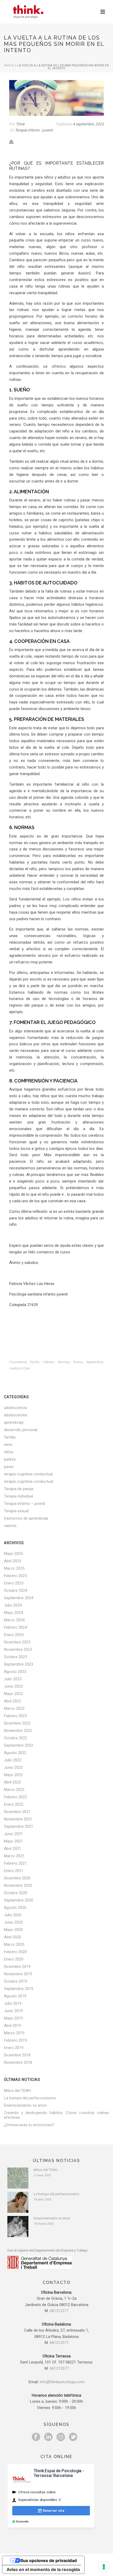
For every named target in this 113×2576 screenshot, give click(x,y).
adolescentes (16, 1415)
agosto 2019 (15, 1996)
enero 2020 (14, 1959)
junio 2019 (13, 2011)
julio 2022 (13, 1760)
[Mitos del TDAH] (18, 2178)
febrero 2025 (15, 1576)
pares (9, 1467)
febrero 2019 (15, 2040)
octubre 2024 (16, 1590)
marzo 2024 (14, 1620)
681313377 (59, 2311)
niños (9, 1452)
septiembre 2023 (19, 1664)
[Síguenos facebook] (36, 2437)
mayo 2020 (13, 1930)
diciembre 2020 (17, 1878)
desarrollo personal (21, 1430)
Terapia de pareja (19, 1489)
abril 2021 (12, 1849)
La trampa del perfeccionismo (30, 2098)
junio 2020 (13, 1922)
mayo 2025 (13, 1554)
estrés (35, 1362)
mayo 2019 (13, 2018)
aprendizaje (14, 1422)
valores (10, 1526)
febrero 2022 (15, 1797)
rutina (78, 1362)
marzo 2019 (14, 2033)
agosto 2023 (15, 1672)
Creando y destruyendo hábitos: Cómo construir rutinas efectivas (56, 2115)
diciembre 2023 (17, 1642)
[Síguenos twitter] (73, 2437)
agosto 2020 (15, 1908)
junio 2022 (13, 1767)
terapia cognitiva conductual (28, 1474)
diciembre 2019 (17, 1967)
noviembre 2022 (18, 1731)
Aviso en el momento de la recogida (43, 2569)
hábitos (48, 1362)
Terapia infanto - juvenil (34, 130)
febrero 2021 (15, 1863)
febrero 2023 (15, 1716)
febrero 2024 (15, 1627)
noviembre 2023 (18, 1649)
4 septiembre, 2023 (88, 124)
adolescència (15, 1408)
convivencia (18, 1362)
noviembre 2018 (18, 2062)
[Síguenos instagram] (61, 2437)
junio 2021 (13, 1834)
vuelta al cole (19, 1368)
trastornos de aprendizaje (26, 1518)
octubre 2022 (16, 1738)
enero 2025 (14, 1583)
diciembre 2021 (17, 1812)
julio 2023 (13, 1679)
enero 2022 (14, 1804)
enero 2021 (14, 1871)
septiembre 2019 (19, 1989)
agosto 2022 (15, 1753)
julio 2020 (13, 1915)
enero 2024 (14, 1635)
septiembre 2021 (19, 1826)
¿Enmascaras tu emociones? (29, 2125)
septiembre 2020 (19, 1900)
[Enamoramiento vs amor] (18, 2227)
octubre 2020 (16, 1893)
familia (10, 1437)
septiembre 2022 (19, 1745)
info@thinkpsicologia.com (62, 2382)
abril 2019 (12, 2026)
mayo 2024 (13, 1613)
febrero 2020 (15, 1952)
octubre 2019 (16, 1981)
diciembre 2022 (17, 1723)
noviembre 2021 (18, 1819)
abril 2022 (12, 1782)
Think (20, 124)
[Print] (14, 142)
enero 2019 (14, 2048)
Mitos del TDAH (17, 2091)
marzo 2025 (14, 1568)
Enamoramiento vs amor (25, 2105)
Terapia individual (19, 1496)
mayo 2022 (13, 1775)
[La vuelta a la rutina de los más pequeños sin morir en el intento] (56, 98)
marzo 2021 (14, 1856)
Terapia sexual (16, 1511)
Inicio (9, 65)
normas (64, 1362)
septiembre (94, 1362)
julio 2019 (13, 2003)
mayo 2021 (13, 1841)
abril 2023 (12, 1701)
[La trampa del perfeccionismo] (18, 2202)
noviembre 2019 (18, 1974)
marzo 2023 (14, 1708)
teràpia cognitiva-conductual (29, 1481)
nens (8, 1445)
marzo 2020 (14, 1944)
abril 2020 (12, 1937)
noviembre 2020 (18, 1885)
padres (10, 1459)
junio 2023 (13, 1686)
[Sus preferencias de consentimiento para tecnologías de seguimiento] (104, 2567)
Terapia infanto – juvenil (24, 1504)
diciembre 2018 (17, 2055)
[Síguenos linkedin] (48, 2437)
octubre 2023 (16, 1657)
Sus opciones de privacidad (49, 2560)
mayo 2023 (13, 1694)
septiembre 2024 (19, 1598)
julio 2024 (13, 1605)
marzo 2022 (14, 1790)
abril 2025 (12, 1561)
